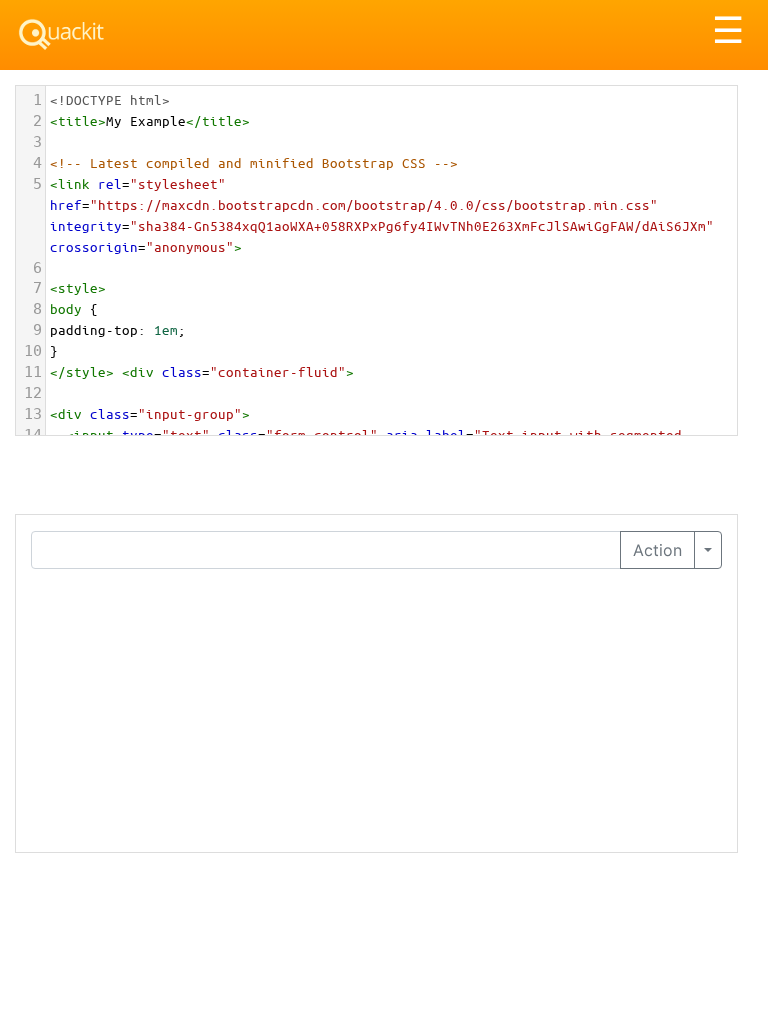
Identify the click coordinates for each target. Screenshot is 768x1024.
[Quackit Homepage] (61, 34)
